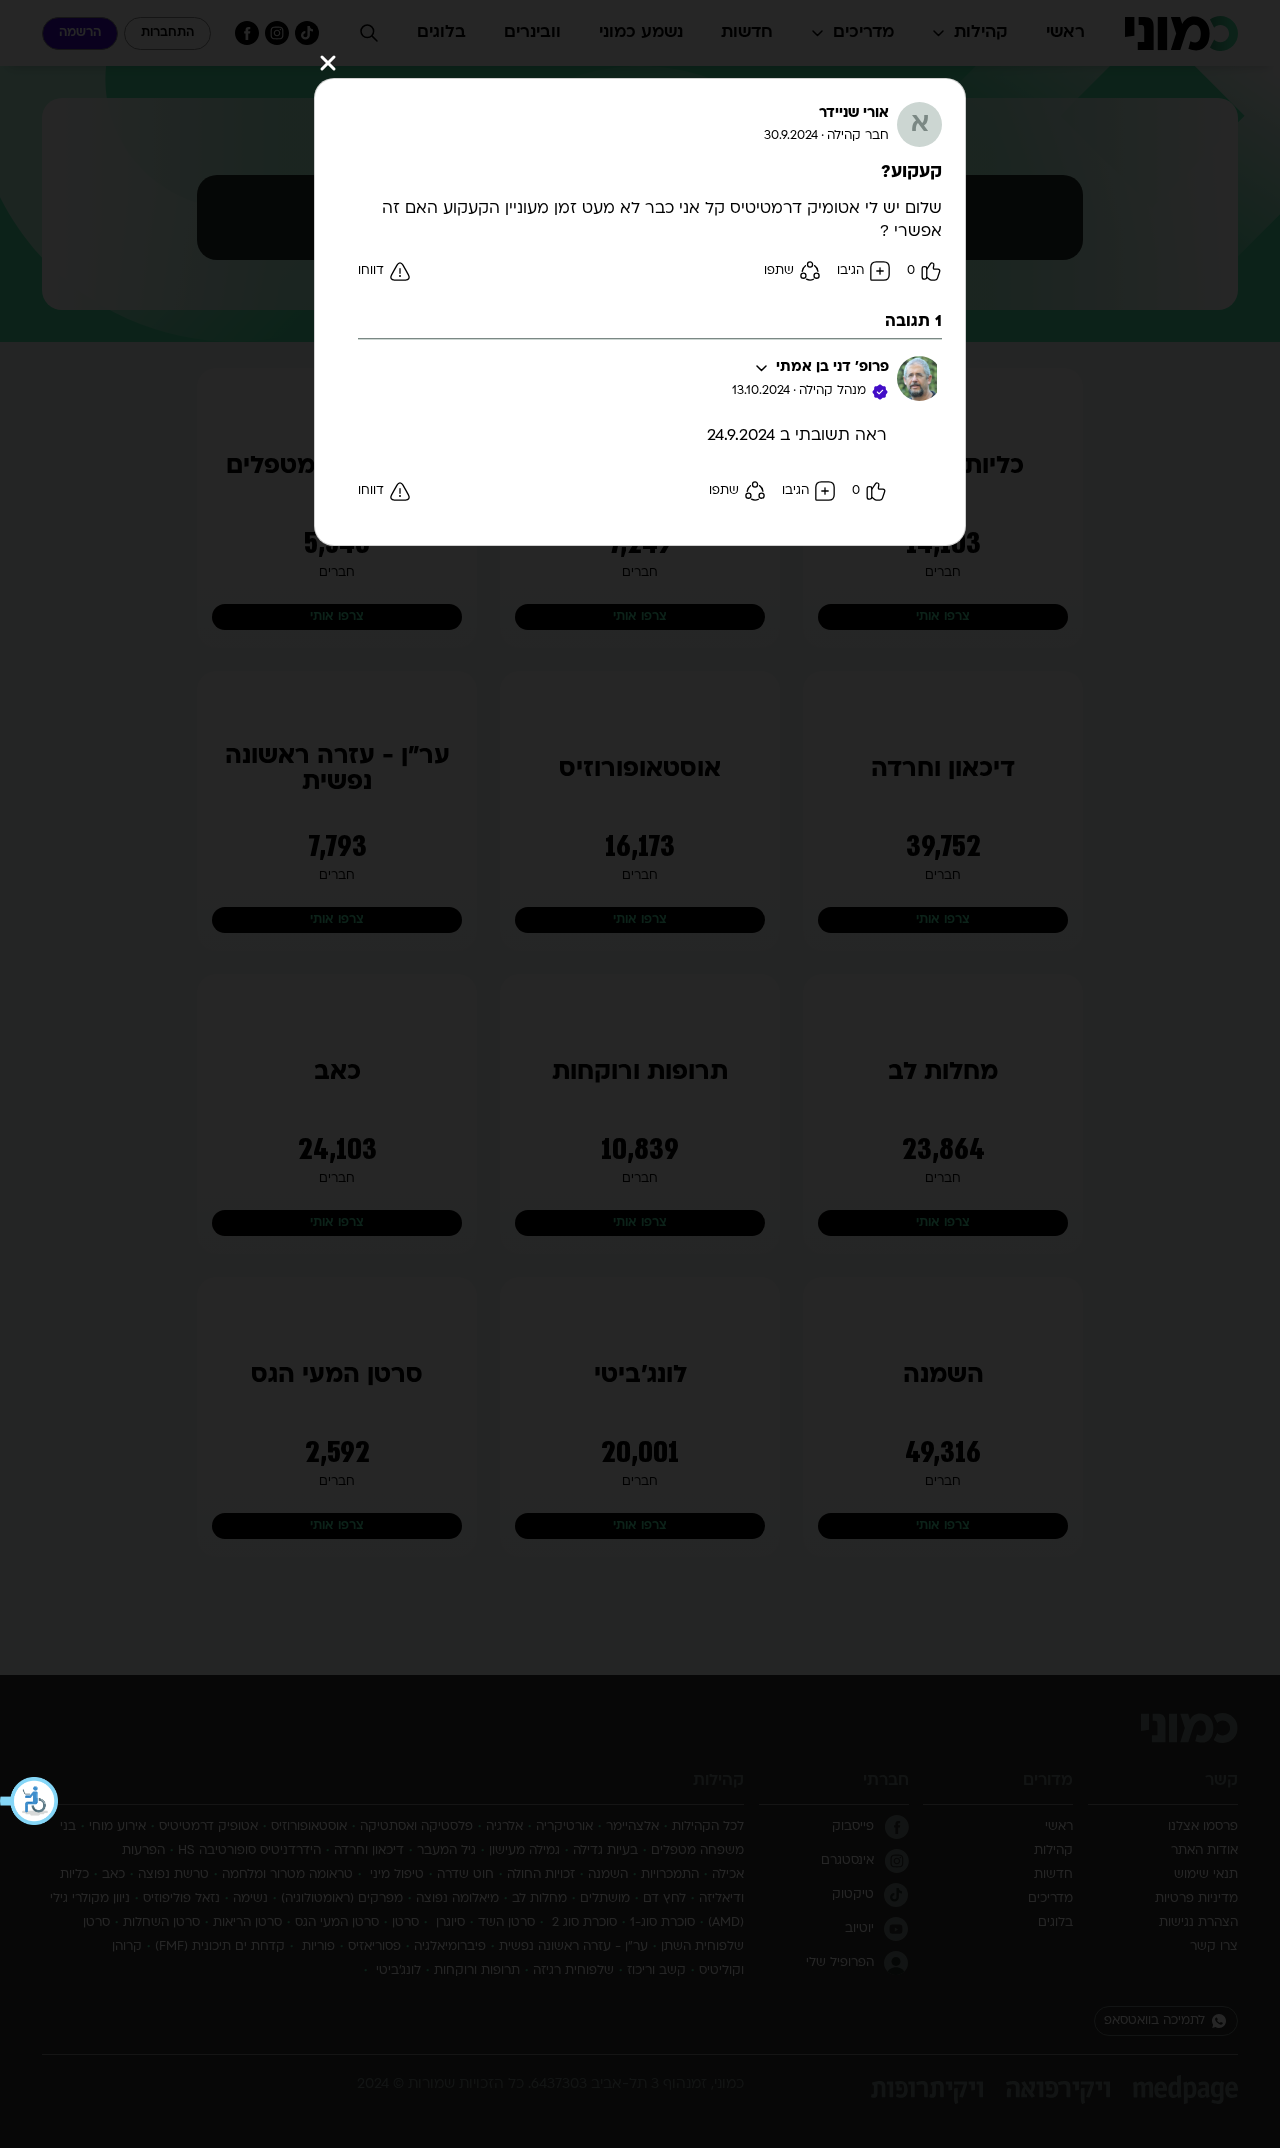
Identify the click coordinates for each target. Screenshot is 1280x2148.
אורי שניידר (854, 113)
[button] (30, 1801)
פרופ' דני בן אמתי (832, 367)
